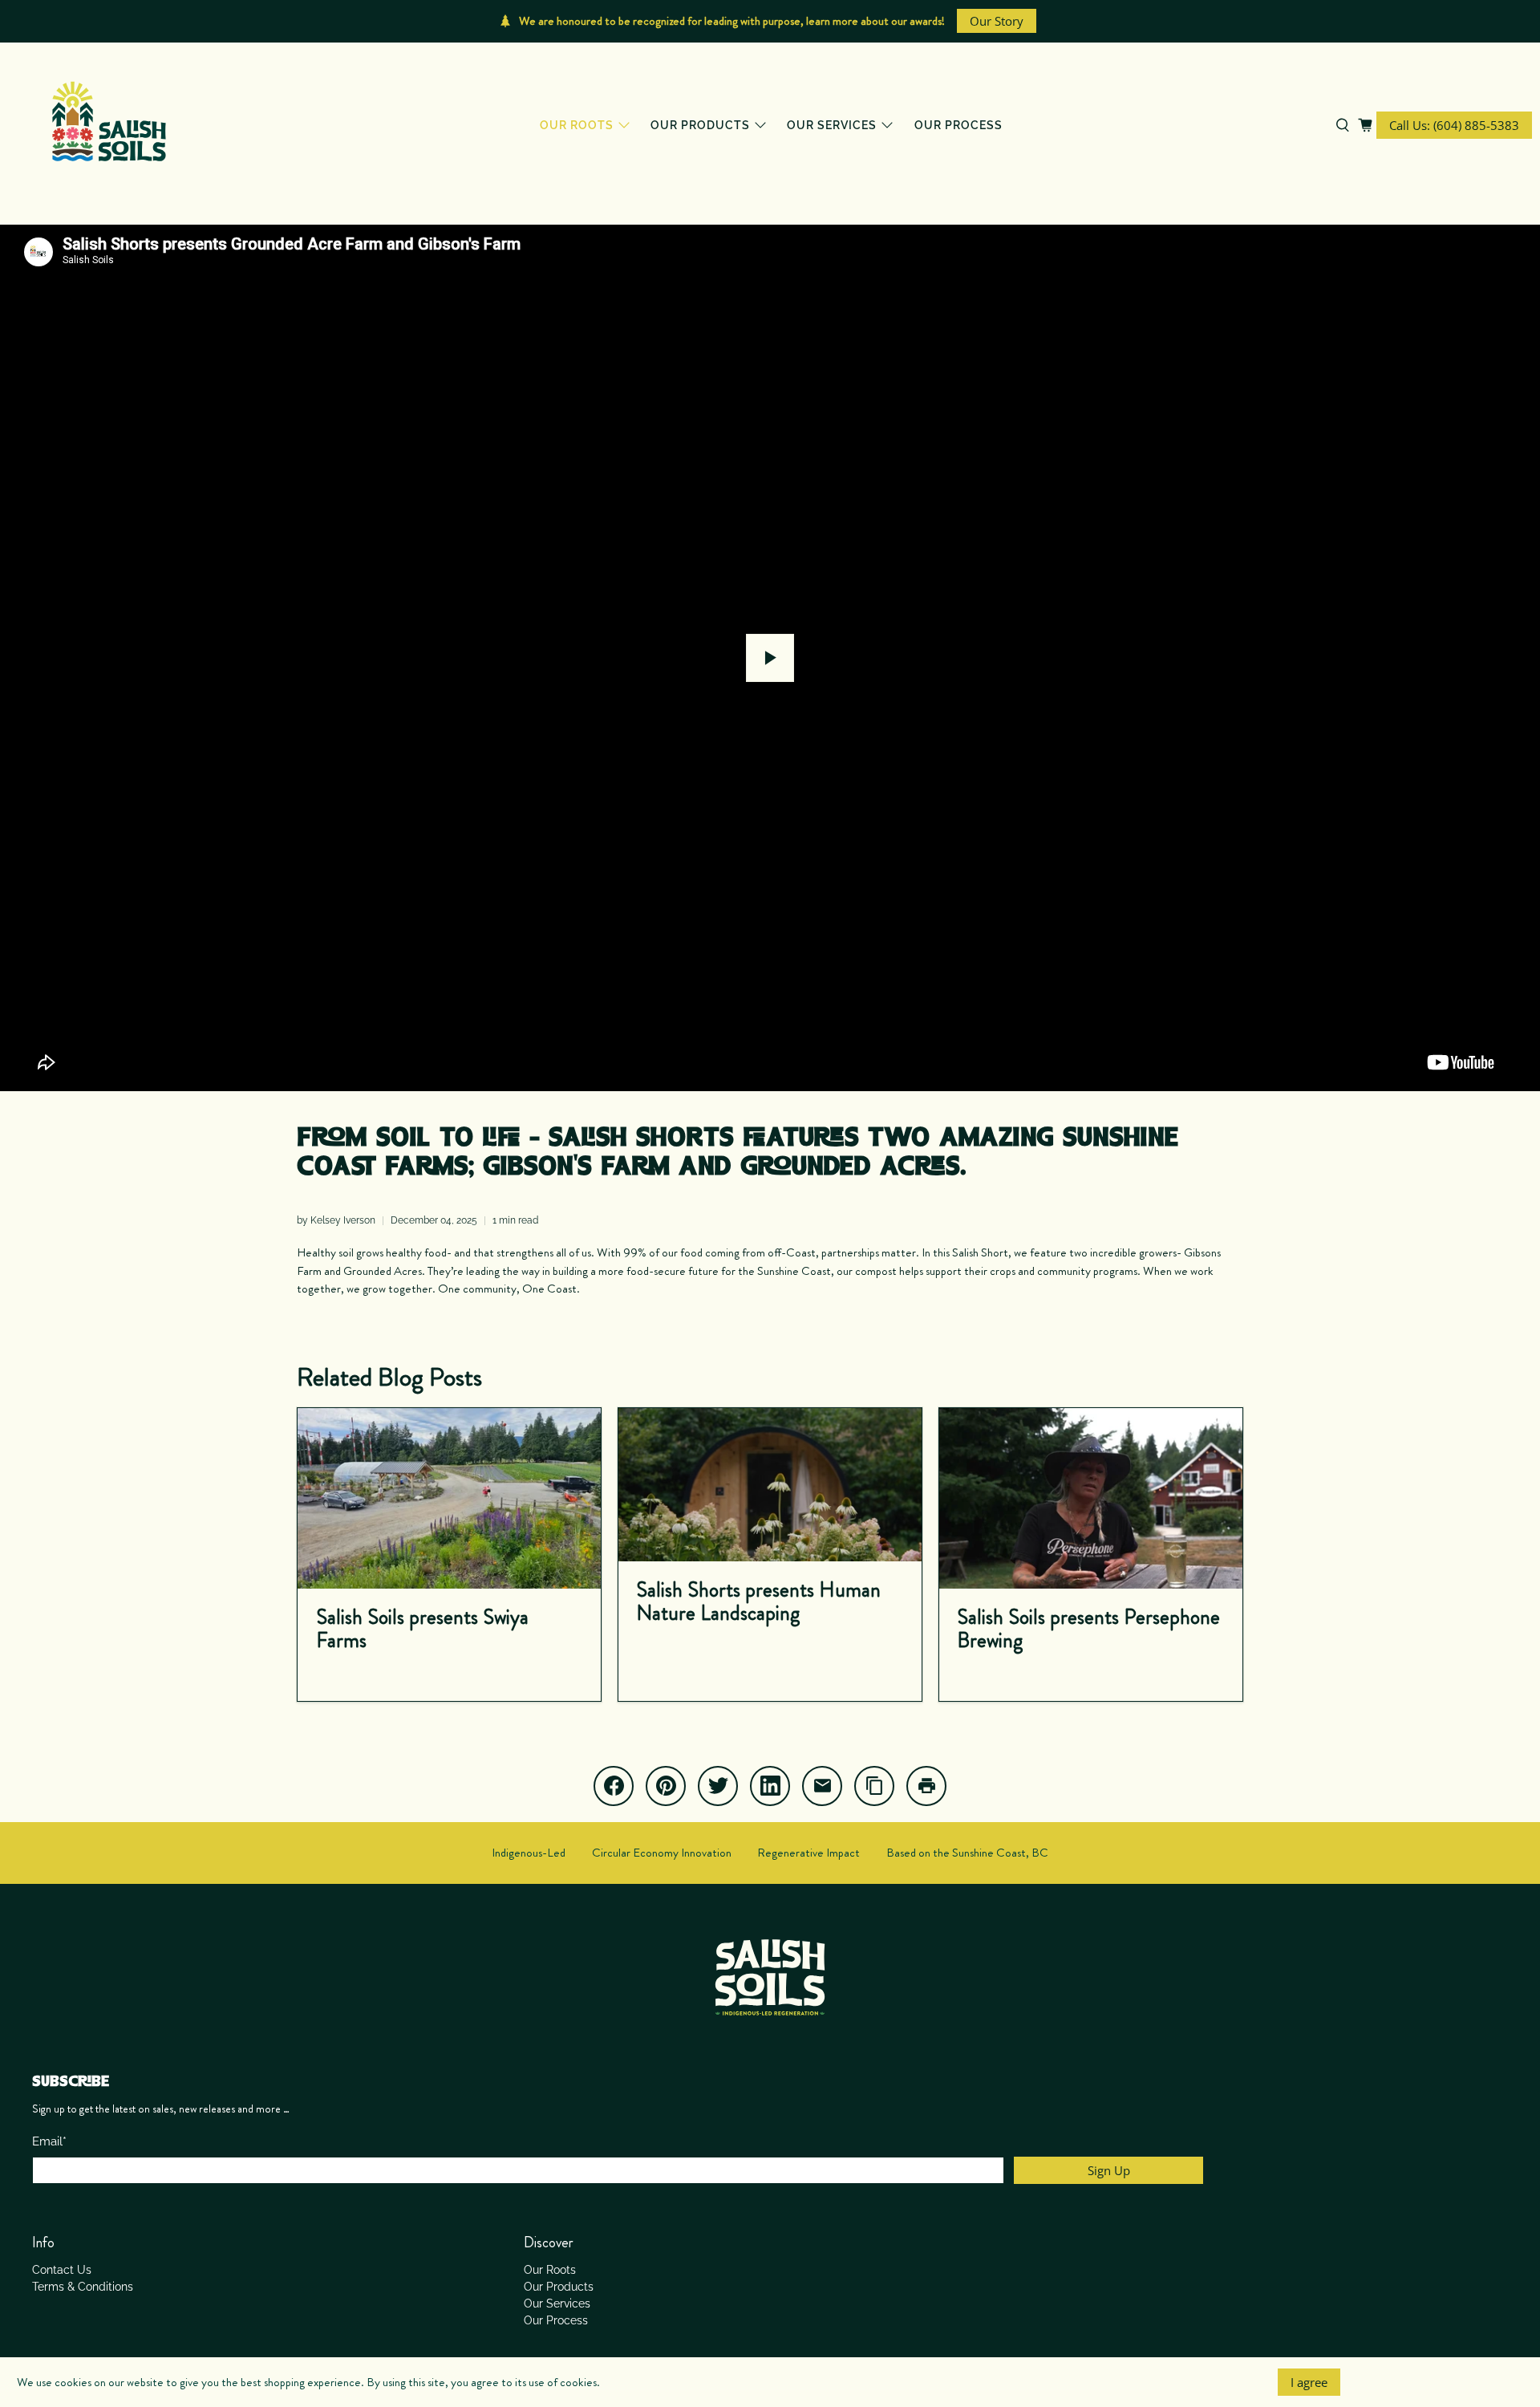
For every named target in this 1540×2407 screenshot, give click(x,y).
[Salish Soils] (109, 126)
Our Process (958, 125)
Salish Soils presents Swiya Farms (422, 1629)
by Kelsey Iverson (336, 1220)
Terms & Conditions (83, 2287)
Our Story (997, 21)
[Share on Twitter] (718, 1786)
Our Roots (577, 125)
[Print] (926, 1786)
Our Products (700, 125)
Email (49, 2141)
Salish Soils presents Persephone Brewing (1088, 1629)
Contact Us (62, 2270)
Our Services (832, 125)
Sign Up (1109, 2170)
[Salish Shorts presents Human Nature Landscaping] (770, 1485)
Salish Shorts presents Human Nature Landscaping (758, 1601)
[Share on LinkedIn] (770, 1786)
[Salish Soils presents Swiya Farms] (449, 1498)
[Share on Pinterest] (666, 1786)
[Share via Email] (822, 1786)
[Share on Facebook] (614, 1786)
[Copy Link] (874, 1786)
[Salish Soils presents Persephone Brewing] (1091, 1498)
